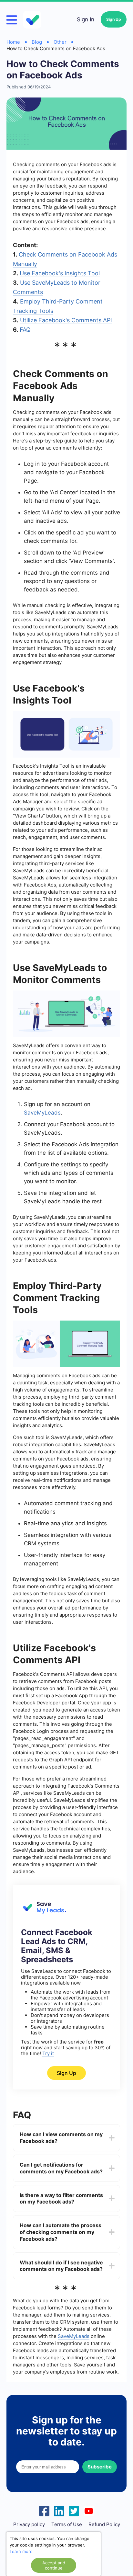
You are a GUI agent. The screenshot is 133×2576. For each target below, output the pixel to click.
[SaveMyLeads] (33, 20)
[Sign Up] (44, 1912)
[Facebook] (44, 2510)
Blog (37, 42)
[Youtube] (89, 2510)
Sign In (86, 19)
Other (60, 42)
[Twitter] (74, 2510)
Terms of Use (67, 2524)
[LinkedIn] (59, 2510)
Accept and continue (54, 2565)
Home (13, 42)
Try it (48, 2053)
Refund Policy (104, 2524)
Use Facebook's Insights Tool (60, 273)
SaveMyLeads (42, 1113)
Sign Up (114, 19)
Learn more (21, 2551)
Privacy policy (29, 2524)
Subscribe (100, 2467)
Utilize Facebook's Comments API (66, 320)
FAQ (25, 330)
